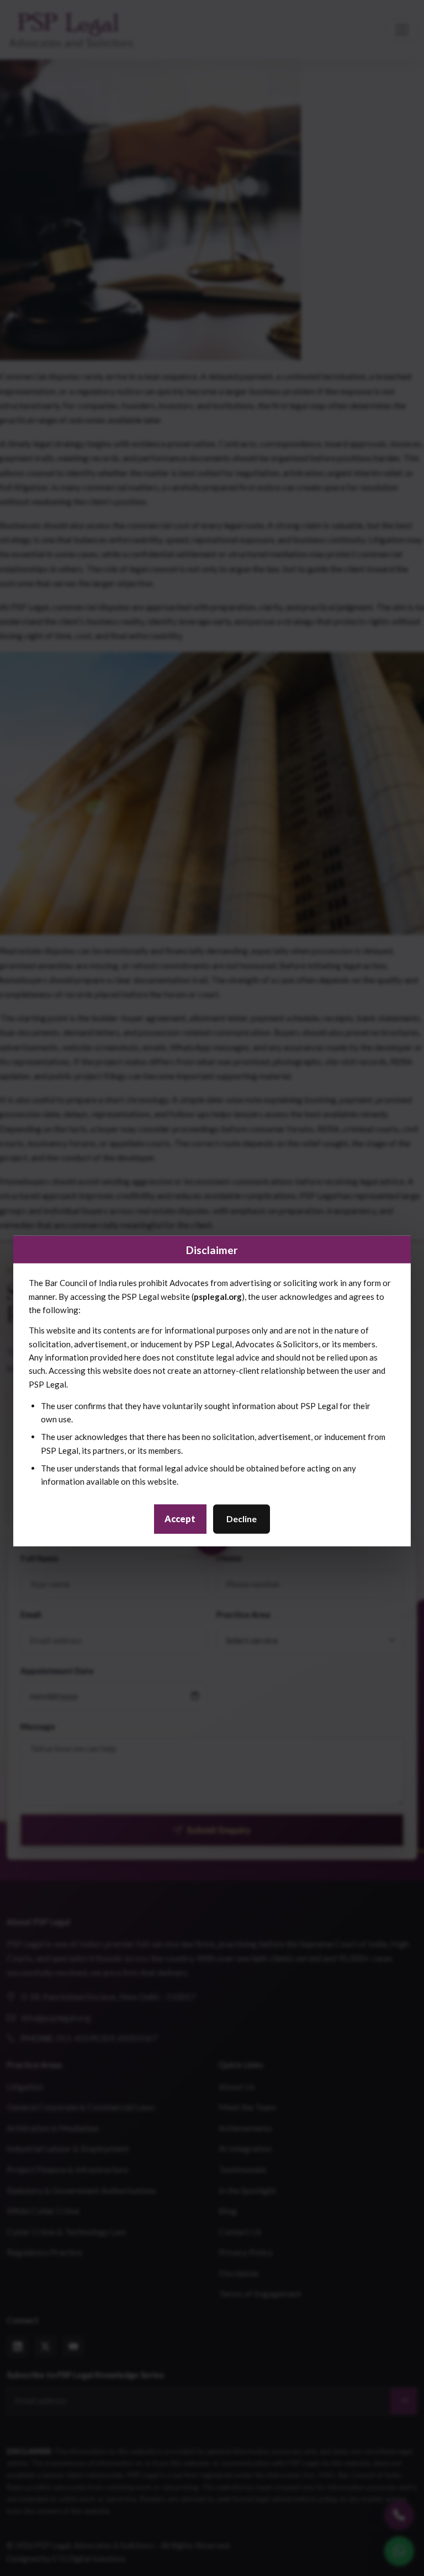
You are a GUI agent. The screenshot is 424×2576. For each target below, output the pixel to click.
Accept (180, 1519)
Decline (242, 1519)
